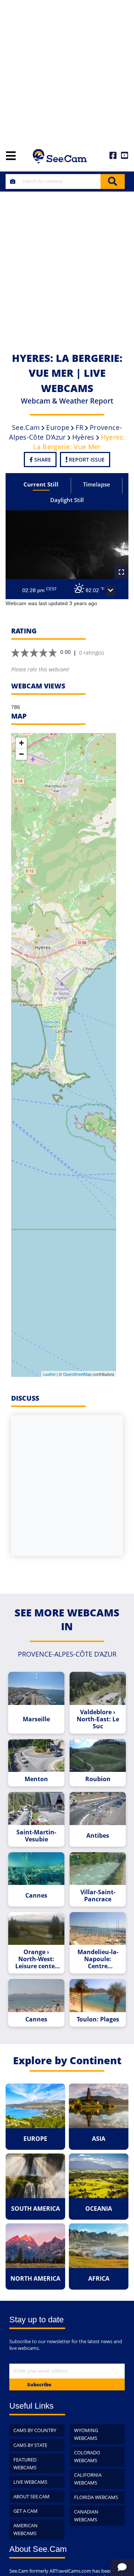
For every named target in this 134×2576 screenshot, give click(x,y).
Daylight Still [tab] (67, 500)
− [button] (21, 754)
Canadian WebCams (86, 2516)
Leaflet (49, 1374)
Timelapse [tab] (97, 484)
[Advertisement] (67, 71)
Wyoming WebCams (86, 2434)
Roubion (98, 1779)
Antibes (98, 1836)
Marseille (36, 1719)
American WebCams (25, 2529)
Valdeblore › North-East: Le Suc (98, 1719)
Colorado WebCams (87, 2456)
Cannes (36, 1896)
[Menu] (11, 156)
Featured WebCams (25, 2463)
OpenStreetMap (77, 1374)
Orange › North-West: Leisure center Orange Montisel (36, 1959)
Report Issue (86, 460)
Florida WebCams (96, 2497)
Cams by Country (35, 2430)
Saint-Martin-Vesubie (36, 1836)
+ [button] (21, 743)
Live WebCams (30, 2482)
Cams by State (30, 2445)
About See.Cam (31, 2496)
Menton (36, 1779)
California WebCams (88, 2479)
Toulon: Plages (98, 2019)
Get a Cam (25, 2511)
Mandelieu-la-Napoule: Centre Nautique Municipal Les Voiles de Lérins (98, 1959)
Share (42, 460)
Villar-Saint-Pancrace (98, 1896)
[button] (111, 591)
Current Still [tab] (41, 484)
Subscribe (39, 2384)
